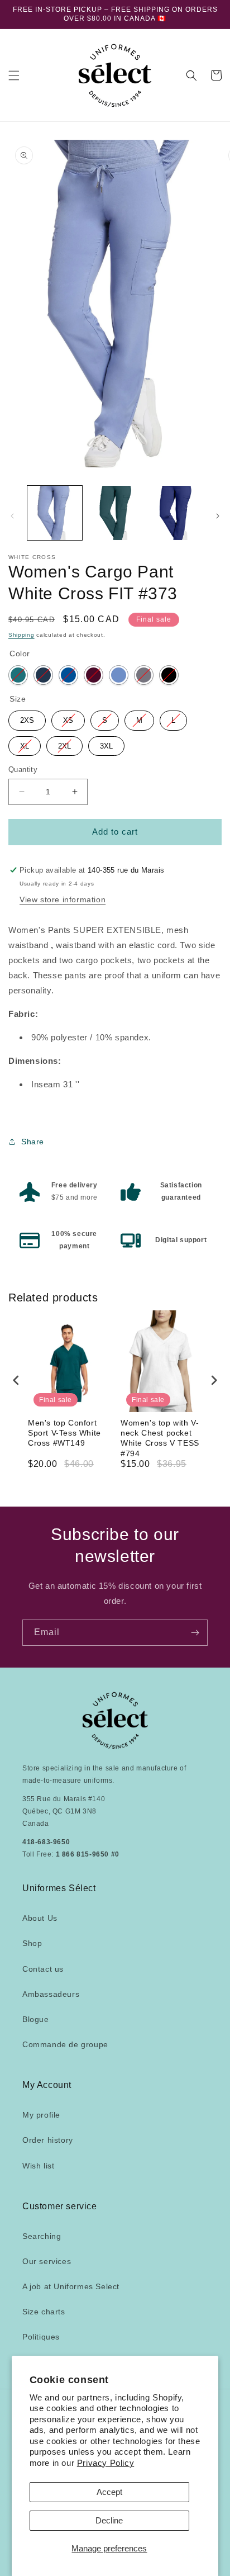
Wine (94, 675)
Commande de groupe (65, 2044)
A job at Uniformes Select (71, 2286)
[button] (14, 75)
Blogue (36, 2019)
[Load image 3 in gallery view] (175, 513)
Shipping (21, 635)
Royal (68, 675)
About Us (40, 1918)
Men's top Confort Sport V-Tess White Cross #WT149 (64, 1433)
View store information (63, 899)
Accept (109, 2492)
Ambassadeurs (51, 1994)
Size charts (44, 2312)
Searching (42, 2236)
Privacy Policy (106, 2463)
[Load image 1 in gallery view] (55, 513)
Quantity (23, 770)
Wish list (38, 2166)
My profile (41, 2115)
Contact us (43, 1969)
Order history (48, 2140)
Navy (43, 675)
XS (68, 718)
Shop (32, 1943)
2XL (64, 743)
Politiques (41, 2337)
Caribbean (18, 675)
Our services (47, 2261)
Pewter (144, 675)
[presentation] (16, 1380)
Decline (109, 2520)
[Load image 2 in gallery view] (115, 513)
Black (169, 675)
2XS (27, 718)
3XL (106, 743)
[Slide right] (218, 516)
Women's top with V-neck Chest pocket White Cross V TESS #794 (160, 1438)
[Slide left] (12, 516)
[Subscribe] (195, 1633)
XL (25, 743)
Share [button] (33, 1142)
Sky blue (119, 675)
